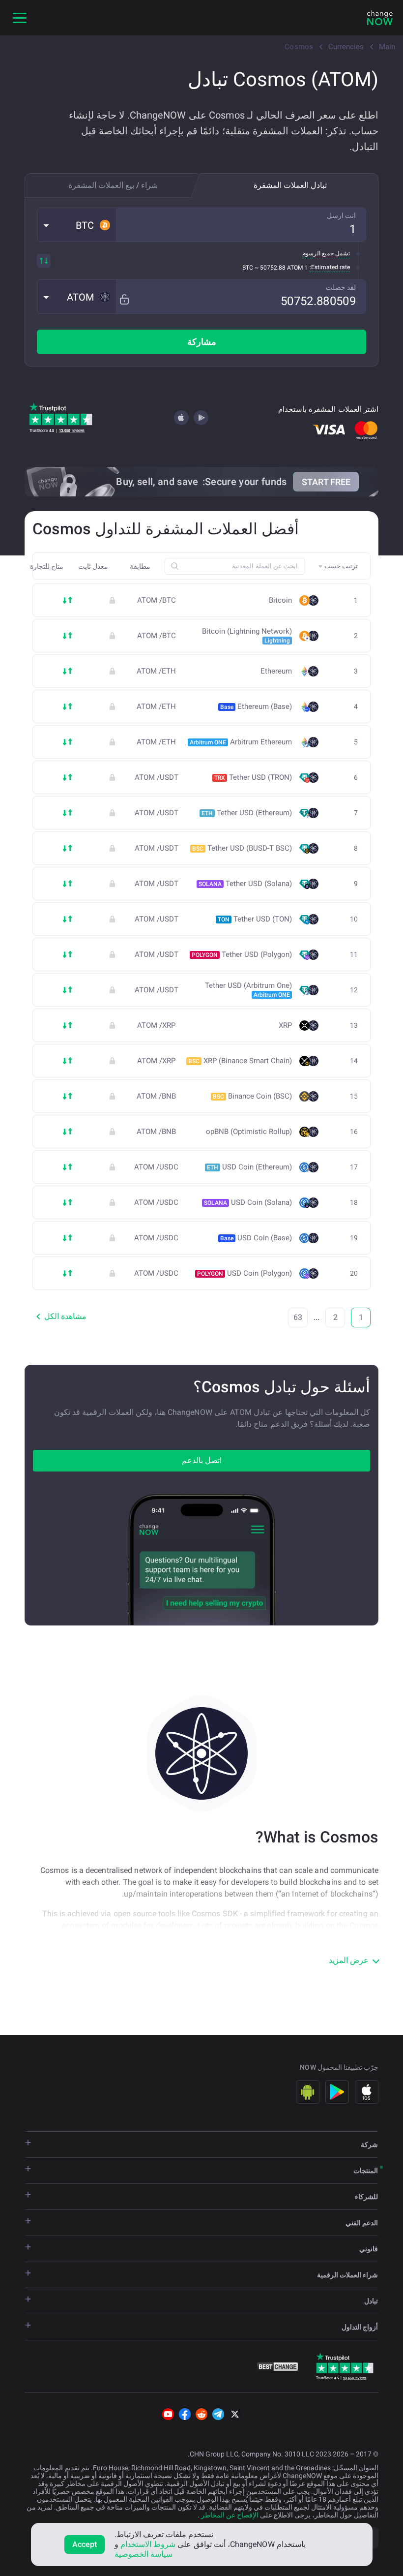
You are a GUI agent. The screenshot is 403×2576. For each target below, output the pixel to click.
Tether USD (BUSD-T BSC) (242, 848)
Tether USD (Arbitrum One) (248, 990)
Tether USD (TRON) (253, 777)
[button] (77, 225)
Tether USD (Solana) (245, 884)
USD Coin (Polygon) (245, 1273)
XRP (285, 1026)
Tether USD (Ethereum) (247, 813)
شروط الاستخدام (148, 2544)
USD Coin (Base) (256, 1238)
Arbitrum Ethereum (241, 742)
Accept (85, 2544)
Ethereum (276, 671)
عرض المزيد (349, 1960)
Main (387, 47)
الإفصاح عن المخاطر (229, 2515)
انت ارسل (341, 215)
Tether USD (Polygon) (242, 954)
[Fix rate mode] (124, 299)
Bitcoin (280, 600)
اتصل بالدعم (202, 1460)
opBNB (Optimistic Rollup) (249, 1132)
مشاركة (202, 342)
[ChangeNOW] (380, 18)
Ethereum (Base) (256, 706)
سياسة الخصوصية (144, 2554)
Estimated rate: (330, 267)
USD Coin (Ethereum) (249, 1167)
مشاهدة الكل (65, 1316)
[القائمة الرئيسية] (20, 18)
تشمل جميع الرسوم (326, 253)
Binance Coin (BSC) (252, 1096)
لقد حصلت (341, 287)
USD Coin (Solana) (248, 1202)
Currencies (346, 47)
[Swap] (44, 261)
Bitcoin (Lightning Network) (247, 636)
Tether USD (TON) (255, 919)
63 (298, 1317)
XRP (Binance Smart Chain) (240, 1061)
